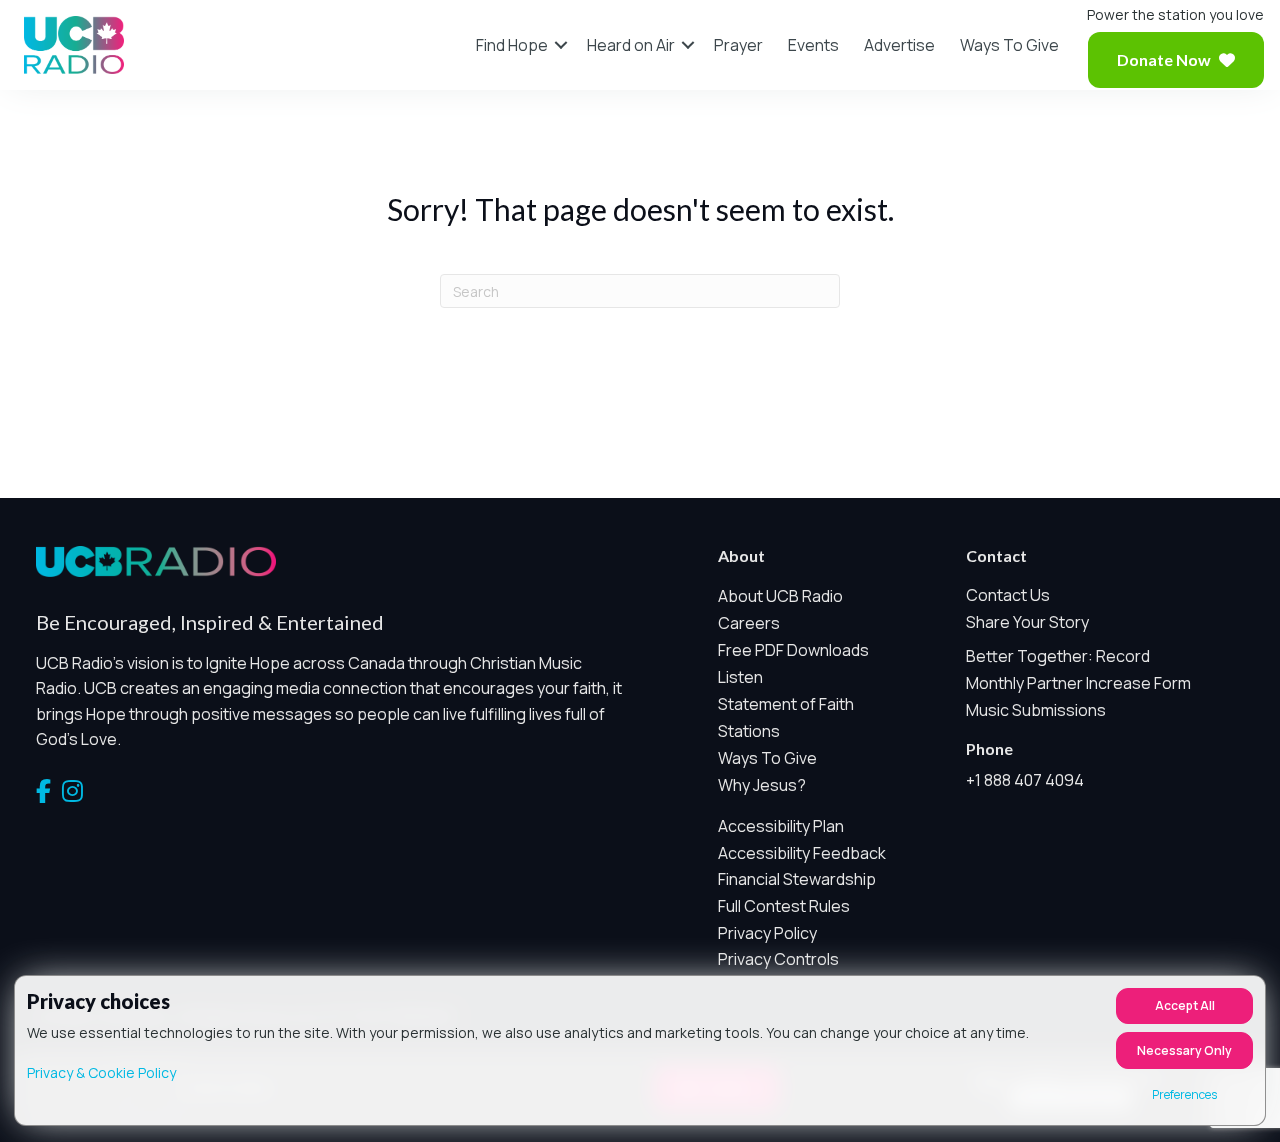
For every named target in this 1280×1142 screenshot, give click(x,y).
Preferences (1184, 1094)
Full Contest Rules (784, 906)
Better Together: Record (1058, 656)
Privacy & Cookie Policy (101, 1072)
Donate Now (1164, 59)
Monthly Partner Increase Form (1078, 683)
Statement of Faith (786, 704)
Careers (749, 623)
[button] (561, 45)
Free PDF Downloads (793, 650)
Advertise (899, 45)
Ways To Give (1009, 45)
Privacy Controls (778, 959)
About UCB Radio (780, 596)
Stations (749, 731)
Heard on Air (631, 45)
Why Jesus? (762, 785)
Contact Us (1008, 595)
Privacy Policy (767, 933)
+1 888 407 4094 (1025, 780)
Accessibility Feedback (802, 853)
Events (813, 45)
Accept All (1185, 1005)
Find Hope (512, 45)
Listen (740, 677)
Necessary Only (1184, 1050)
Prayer (738, 45)
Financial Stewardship (797, 879)
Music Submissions (1036, 710)
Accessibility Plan (781, 826)
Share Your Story (1027, 622)
